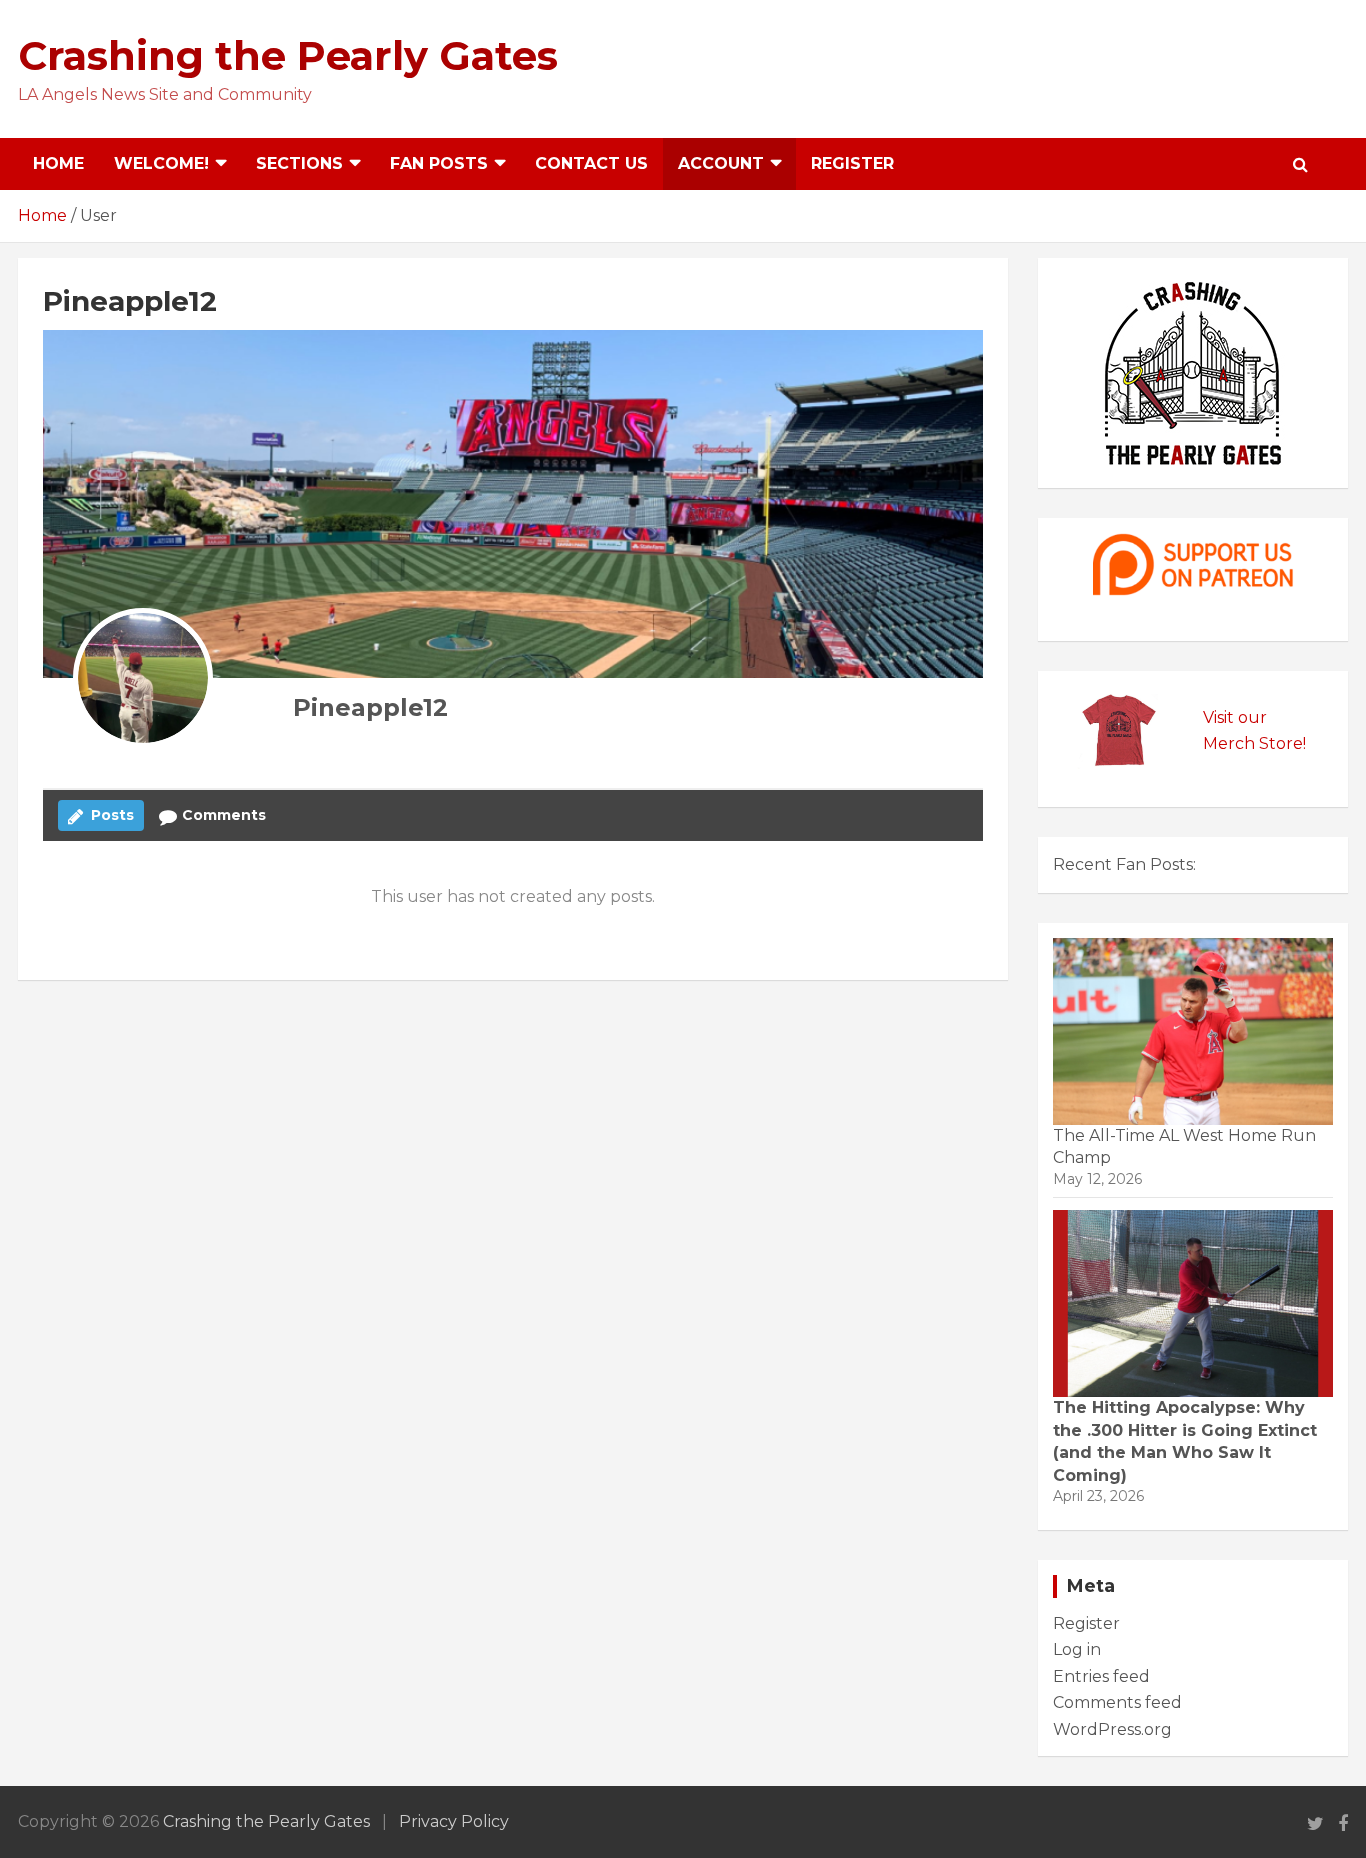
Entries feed (1101, 1676)
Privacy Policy (454, 1821)
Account (721, 163)
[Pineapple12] (143, 678)
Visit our (1235, 717)
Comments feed (1117, 1702)
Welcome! (161, 163)
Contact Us (591, 163)
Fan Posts (439, 163)
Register (852, 163)
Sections (299, 163)
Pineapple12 (370, 707)
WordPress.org (1112, 1729)
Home (58, 163)
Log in (1077, 1649)
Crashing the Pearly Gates (288, 55)
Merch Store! (1254, 743)
